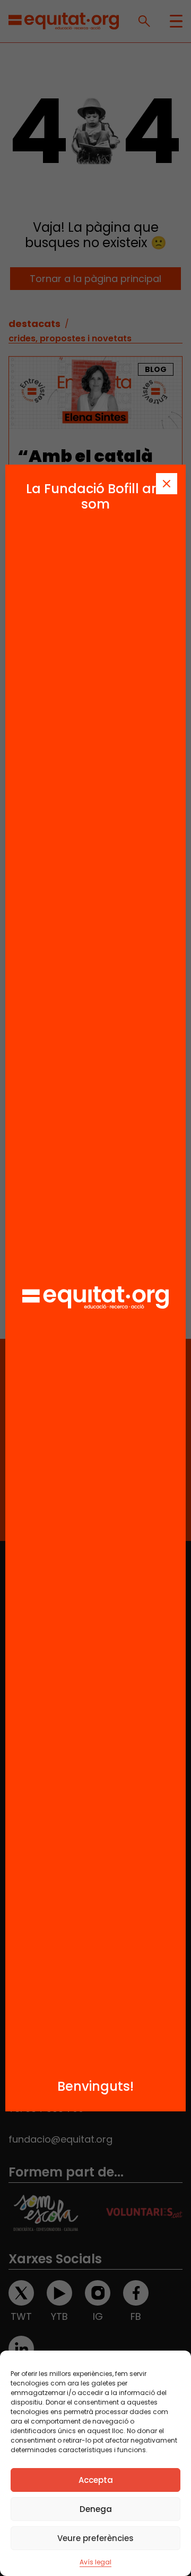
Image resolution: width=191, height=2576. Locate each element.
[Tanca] (167, 484)
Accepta (96, 2480)
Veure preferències (95, 2538)
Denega (96, 2509)
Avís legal (95, 2562)
